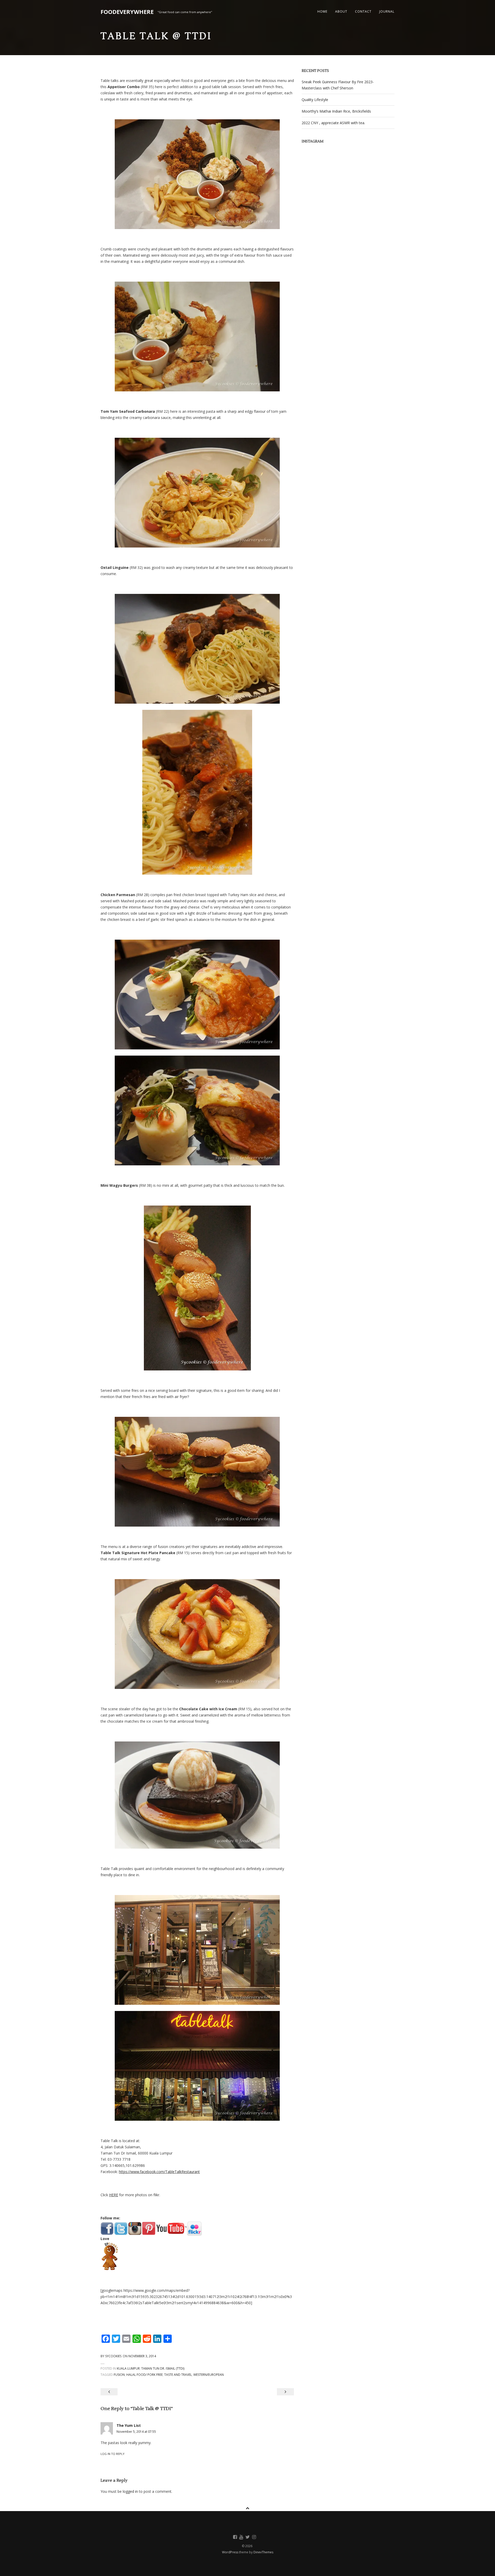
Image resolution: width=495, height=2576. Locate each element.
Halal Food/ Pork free (145, 2375)
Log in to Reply (113, 2454)
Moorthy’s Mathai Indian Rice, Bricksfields (336, 111)
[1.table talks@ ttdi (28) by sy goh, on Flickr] (197, 174)
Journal (387, 11)
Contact (363, 11)
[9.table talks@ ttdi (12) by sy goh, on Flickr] (197, 1472)
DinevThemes (263, 2552)
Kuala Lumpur (128, 2368)
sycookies (113, 2356)
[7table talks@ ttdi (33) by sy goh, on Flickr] (197, 1110)
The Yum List (129, 2425)
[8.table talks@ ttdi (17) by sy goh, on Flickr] (197, 1288)
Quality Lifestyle (315, 100)
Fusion (119, 2375)
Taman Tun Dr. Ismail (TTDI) (163, 2368)
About (341, 11)
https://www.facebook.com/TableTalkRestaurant (159, 2172)
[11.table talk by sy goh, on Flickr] (197, 1795)
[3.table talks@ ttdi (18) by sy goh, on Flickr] (197, 493)
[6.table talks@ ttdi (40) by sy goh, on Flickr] (197, 995)
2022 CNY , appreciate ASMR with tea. (333, 123)
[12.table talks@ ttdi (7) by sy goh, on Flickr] (197, 1950)
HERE (114, 2195)
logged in (130, 2491)
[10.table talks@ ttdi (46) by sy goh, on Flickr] (197, 1634)
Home (322, 11)
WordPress (230, 2552)
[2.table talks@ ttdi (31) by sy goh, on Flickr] (197, 336)
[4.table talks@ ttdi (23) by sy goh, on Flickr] (197, 649)
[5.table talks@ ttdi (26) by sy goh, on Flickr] (197, 792)
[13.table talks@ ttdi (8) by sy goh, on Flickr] (197, 2066)
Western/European (209, 2375)
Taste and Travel (178, 2375)
